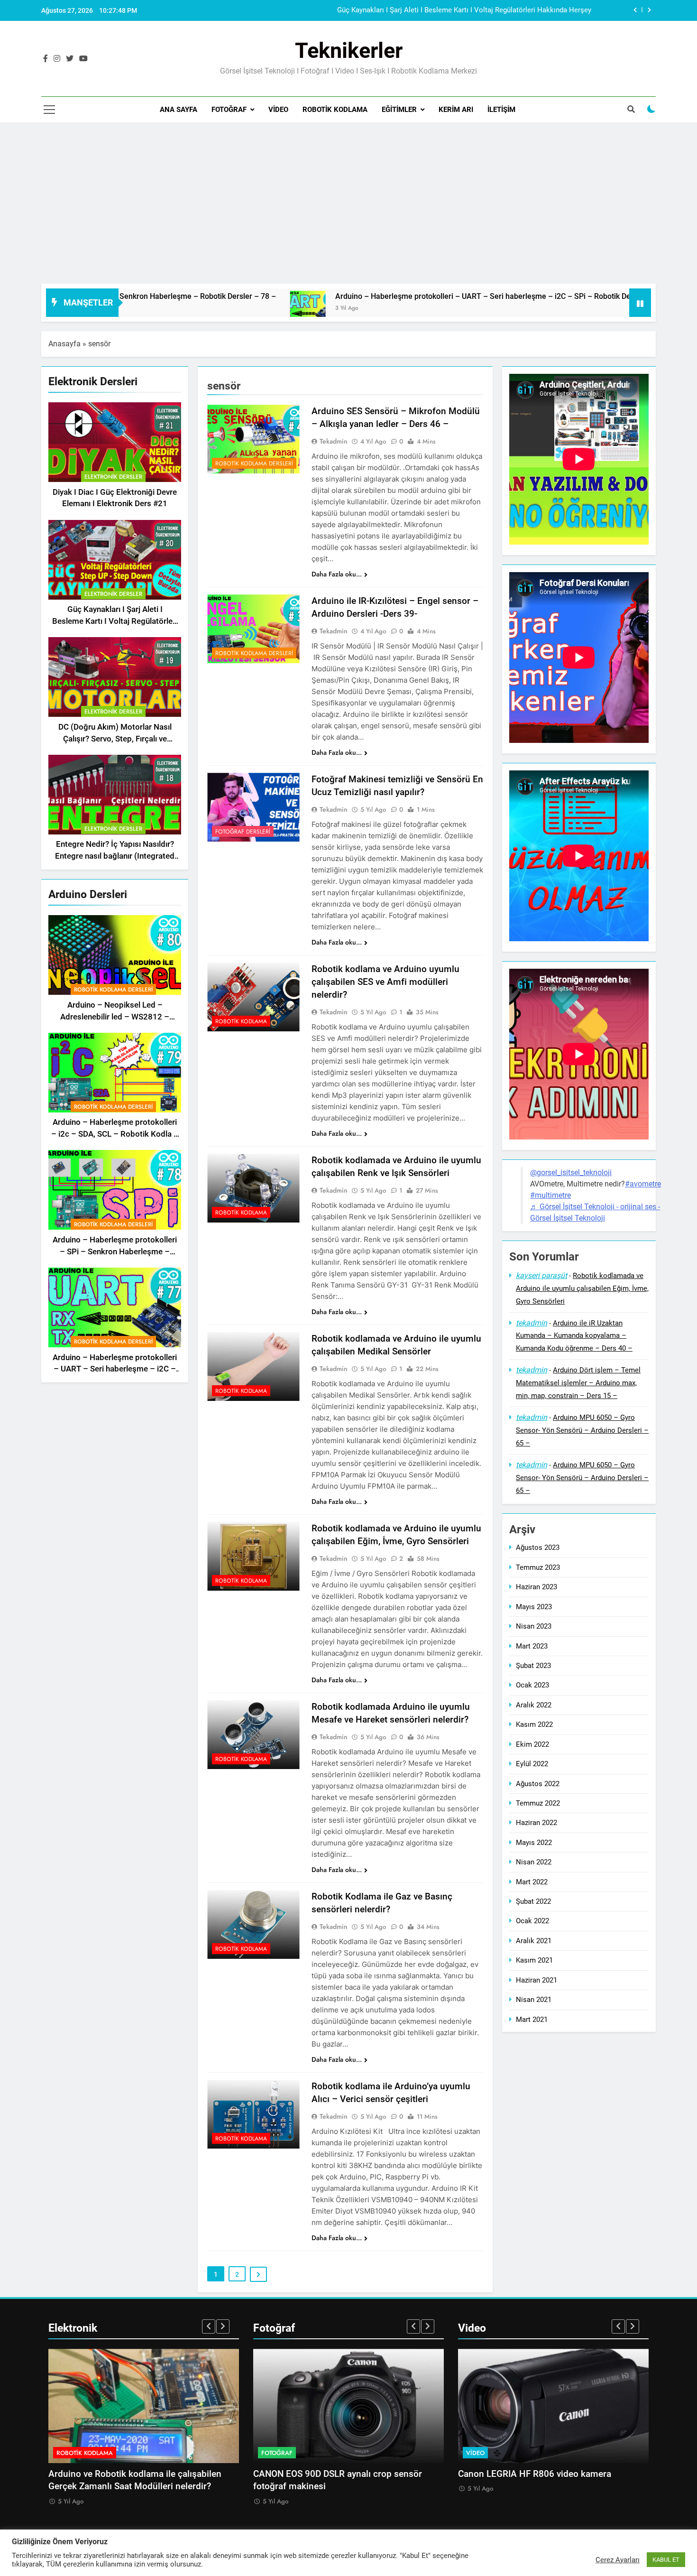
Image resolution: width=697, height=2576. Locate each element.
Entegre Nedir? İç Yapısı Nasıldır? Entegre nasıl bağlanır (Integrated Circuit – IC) (115, 857)
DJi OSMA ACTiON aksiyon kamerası (533, 2474)
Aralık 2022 (534, 1705)
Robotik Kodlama (335, 110)
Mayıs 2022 (534, 1843)
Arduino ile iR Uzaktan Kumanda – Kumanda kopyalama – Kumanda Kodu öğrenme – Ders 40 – (574, 1336)
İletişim (501, 110)
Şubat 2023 (533, 1666)
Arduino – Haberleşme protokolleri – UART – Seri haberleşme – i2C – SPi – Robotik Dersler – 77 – (333, 296)
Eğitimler (399, 110)
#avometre (643, 1184)
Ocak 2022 (532, 1921)
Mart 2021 (532, 2020)
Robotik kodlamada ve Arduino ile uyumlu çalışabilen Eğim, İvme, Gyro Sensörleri (582, 1288)
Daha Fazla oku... (337, 574)
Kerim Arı (456, 110)
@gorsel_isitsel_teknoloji (571, 1172)
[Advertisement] (348, 198)
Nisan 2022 (534, 1862)
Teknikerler (349, 51)
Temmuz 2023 (538, 1567)
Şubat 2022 (533, 1901)
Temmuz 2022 (538, 1803)
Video (278, 110)
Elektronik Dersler (113, 477)
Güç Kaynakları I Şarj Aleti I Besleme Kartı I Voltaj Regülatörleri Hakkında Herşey (115, 622)
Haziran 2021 (537, 1980)
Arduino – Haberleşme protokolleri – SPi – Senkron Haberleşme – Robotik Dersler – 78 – (115, 1252)
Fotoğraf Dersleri (243, 832)
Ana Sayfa (179, 110)
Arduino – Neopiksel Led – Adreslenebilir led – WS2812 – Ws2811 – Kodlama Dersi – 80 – (447, 10)
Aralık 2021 (534, 1941)
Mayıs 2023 (534, 1607)
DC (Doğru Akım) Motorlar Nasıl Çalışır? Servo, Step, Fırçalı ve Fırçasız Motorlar (115, 739)
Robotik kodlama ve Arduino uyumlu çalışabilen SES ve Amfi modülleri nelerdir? (385, 982)
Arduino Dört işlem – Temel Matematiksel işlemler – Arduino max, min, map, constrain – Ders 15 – (578, 1383)
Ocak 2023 (532, 1686)
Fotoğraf (229, 110)
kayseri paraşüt (541, 1275)
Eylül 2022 (532, 1764)
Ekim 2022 (532, 1744)
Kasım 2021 (534, 1960)
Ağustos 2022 (538, 1784)
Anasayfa (64, 344)
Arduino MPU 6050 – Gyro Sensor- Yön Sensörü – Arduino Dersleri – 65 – (582, 1430)
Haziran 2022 (537, 1823)
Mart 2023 (532, 1646)
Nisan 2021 (534, 2000)
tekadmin (334, 441)
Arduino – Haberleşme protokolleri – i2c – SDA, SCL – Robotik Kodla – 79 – (115, 1135)
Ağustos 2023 (538, 1548)
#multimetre (550, 1195)
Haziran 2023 (537, 1587)
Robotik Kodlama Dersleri (113, 990)
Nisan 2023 (534, 1626)
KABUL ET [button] (666, 2560)
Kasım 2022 (534, 1724)
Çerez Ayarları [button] (618, 2560)
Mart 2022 (532, 1882)
